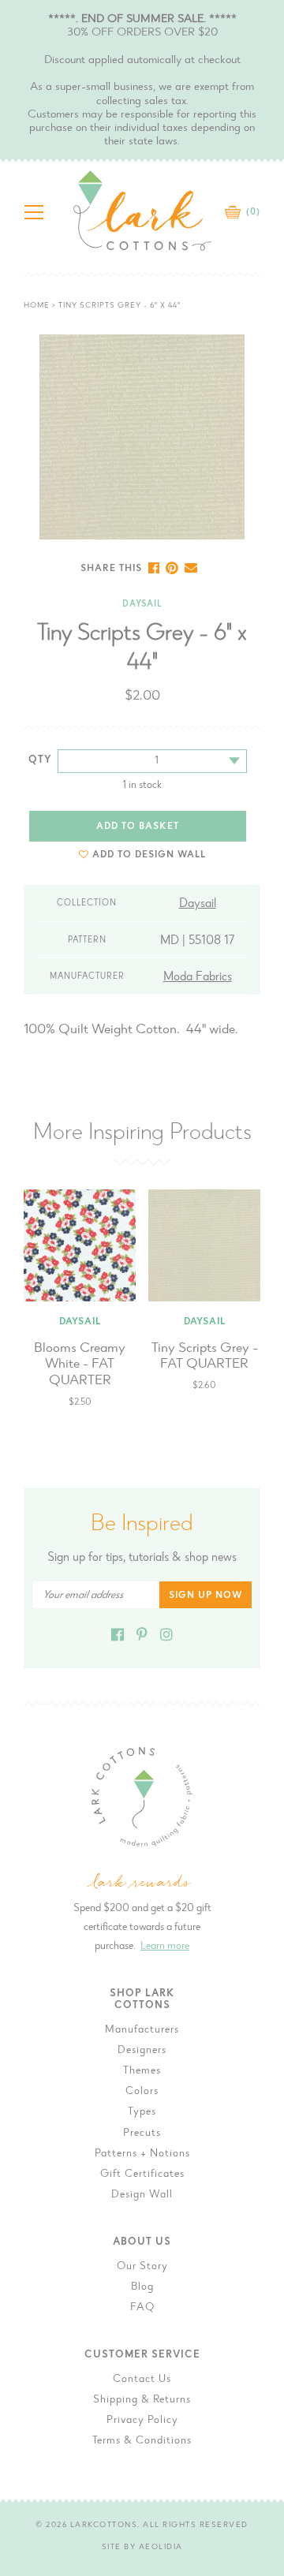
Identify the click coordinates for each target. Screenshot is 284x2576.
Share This (111, 569)
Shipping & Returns (142, 2400)
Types (142, 2112)
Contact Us (142, 2380)
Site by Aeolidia (142, 2548)
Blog (142, 2287)
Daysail (142, 605)
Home (37, 306)
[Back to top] (260, 2030)
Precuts (142, 2134)
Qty (40, 760)
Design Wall (142, 2195)
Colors (142, 2092)
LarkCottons (104, 2526)
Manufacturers (142, 2030)
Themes (142, 2071)
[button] (142, 855)
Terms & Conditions (142, 2441)
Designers (142, 2051)
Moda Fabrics (198, 977)
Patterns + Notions (142, 2154)
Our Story (142, 2267)
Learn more (165, 1947)
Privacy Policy (142, 2421)
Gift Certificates (142, 2175)
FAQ (142, 2308)
